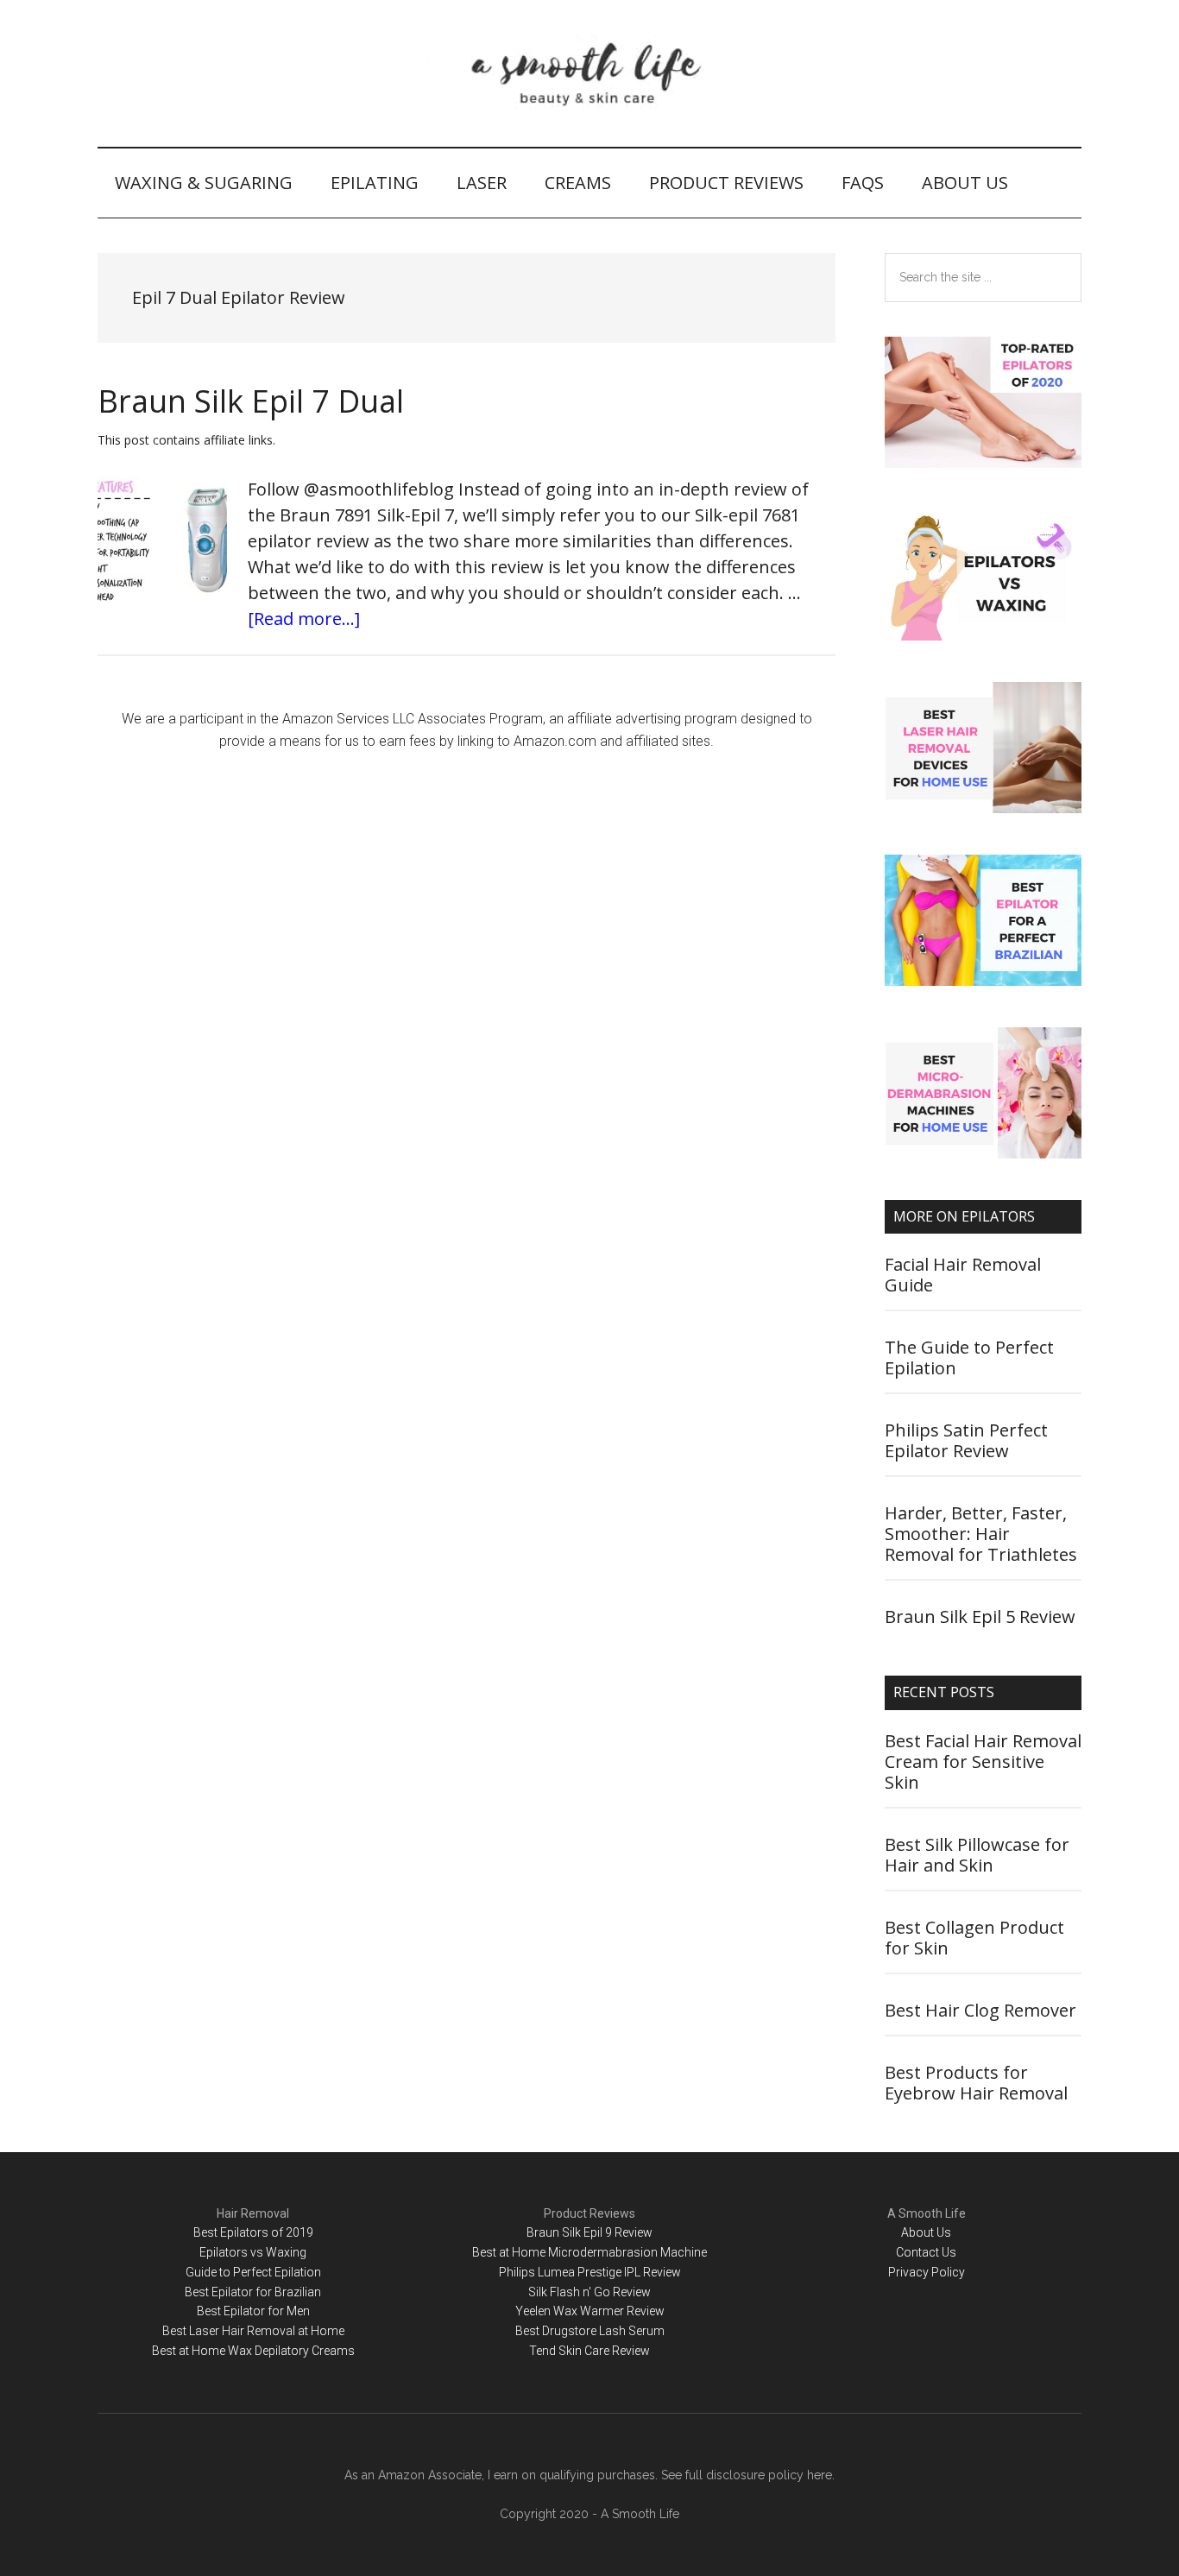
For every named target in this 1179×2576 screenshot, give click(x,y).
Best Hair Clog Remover (980, 2010)
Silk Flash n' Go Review (589, 2292)
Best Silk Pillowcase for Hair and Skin (977, 1855)
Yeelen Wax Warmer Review (590, 2311)
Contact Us (926, 2252)
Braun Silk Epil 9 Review (589, 2232)
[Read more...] (304, 619)
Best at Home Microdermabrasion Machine (589, 2252)
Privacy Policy (927, 2272)
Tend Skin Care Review (589, 2351)
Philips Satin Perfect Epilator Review (966, 1440)
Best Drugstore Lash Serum (590, 2331)
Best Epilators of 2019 (253, 2232)
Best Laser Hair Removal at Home (253, 2331)
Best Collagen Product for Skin (974, 1938)
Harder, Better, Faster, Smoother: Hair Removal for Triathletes (981, 1534)
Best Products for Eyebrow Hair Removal (976, 2083)
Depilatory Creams (305, 2351)
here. (821, 2475)
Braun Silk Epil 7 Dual (251, 401)
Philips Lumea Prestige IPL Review (590, 2272)
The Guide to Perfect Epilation (969, 1357)
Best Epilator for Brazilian (253, 2292)
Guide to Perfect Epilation (253, 2272)
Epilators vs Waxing (253, 2252)
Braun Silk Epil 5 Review (980, 1616)
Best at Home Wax (202, 2351)
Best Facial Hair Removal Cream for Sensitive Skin (983, 1762)
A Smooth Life (589, 73)
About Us (926, 2232)
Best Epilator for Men (253, 2311)
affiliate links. (240, 440)
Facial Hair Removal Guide (963, 1275)
